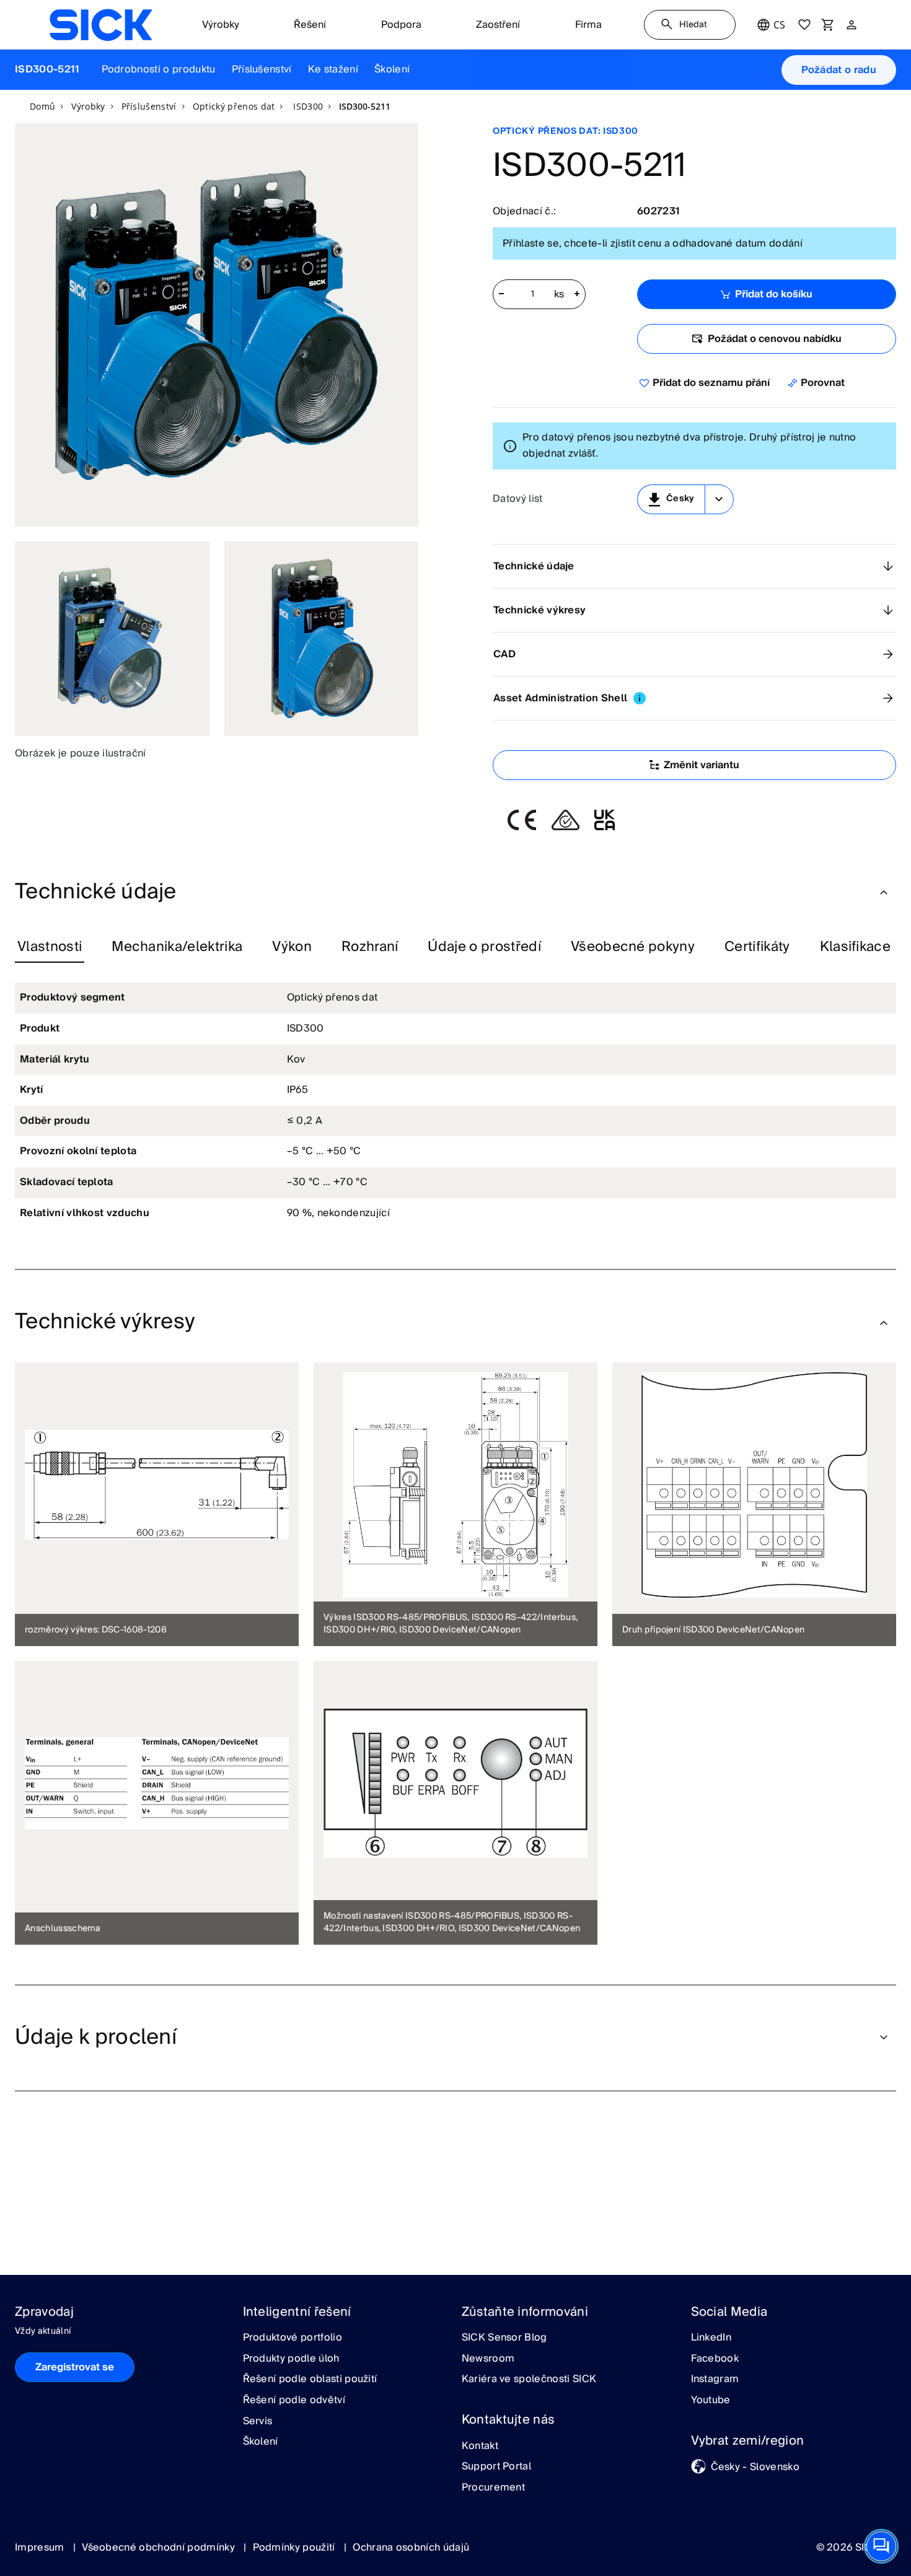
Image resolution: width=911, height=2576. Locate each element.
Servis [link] (258, 2422)
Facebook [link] (715, 2359)
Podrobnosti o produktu (159, 69)
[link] (101, 25)
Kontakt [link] (480, 2447)
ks (559, 295)
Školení (392, 69)
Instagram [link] (715, 2380)
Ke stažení (333, 69)
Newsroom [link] (488, 2359)
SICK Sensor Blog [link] (504, 2338)
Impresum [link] (41, 2548)
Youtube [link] (711, 2401)
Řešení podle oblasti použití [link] (310, 2380)
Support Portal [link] (496, 2467)
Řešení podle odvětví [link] (294, 2401)
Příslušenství (262, 69)
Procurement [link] (494, 2488)
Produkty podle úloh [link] (291, 2359)
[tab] (50, 947)
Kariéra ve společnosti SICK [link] (529, 2380)
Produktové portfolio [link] (293, 2338)
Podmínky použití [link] (295, 2548)
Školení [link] (261, 2442)
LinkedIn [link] (711, 2338)
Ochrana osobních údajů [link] (411, 2548)
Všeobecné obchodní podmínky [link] (160, 2548)
